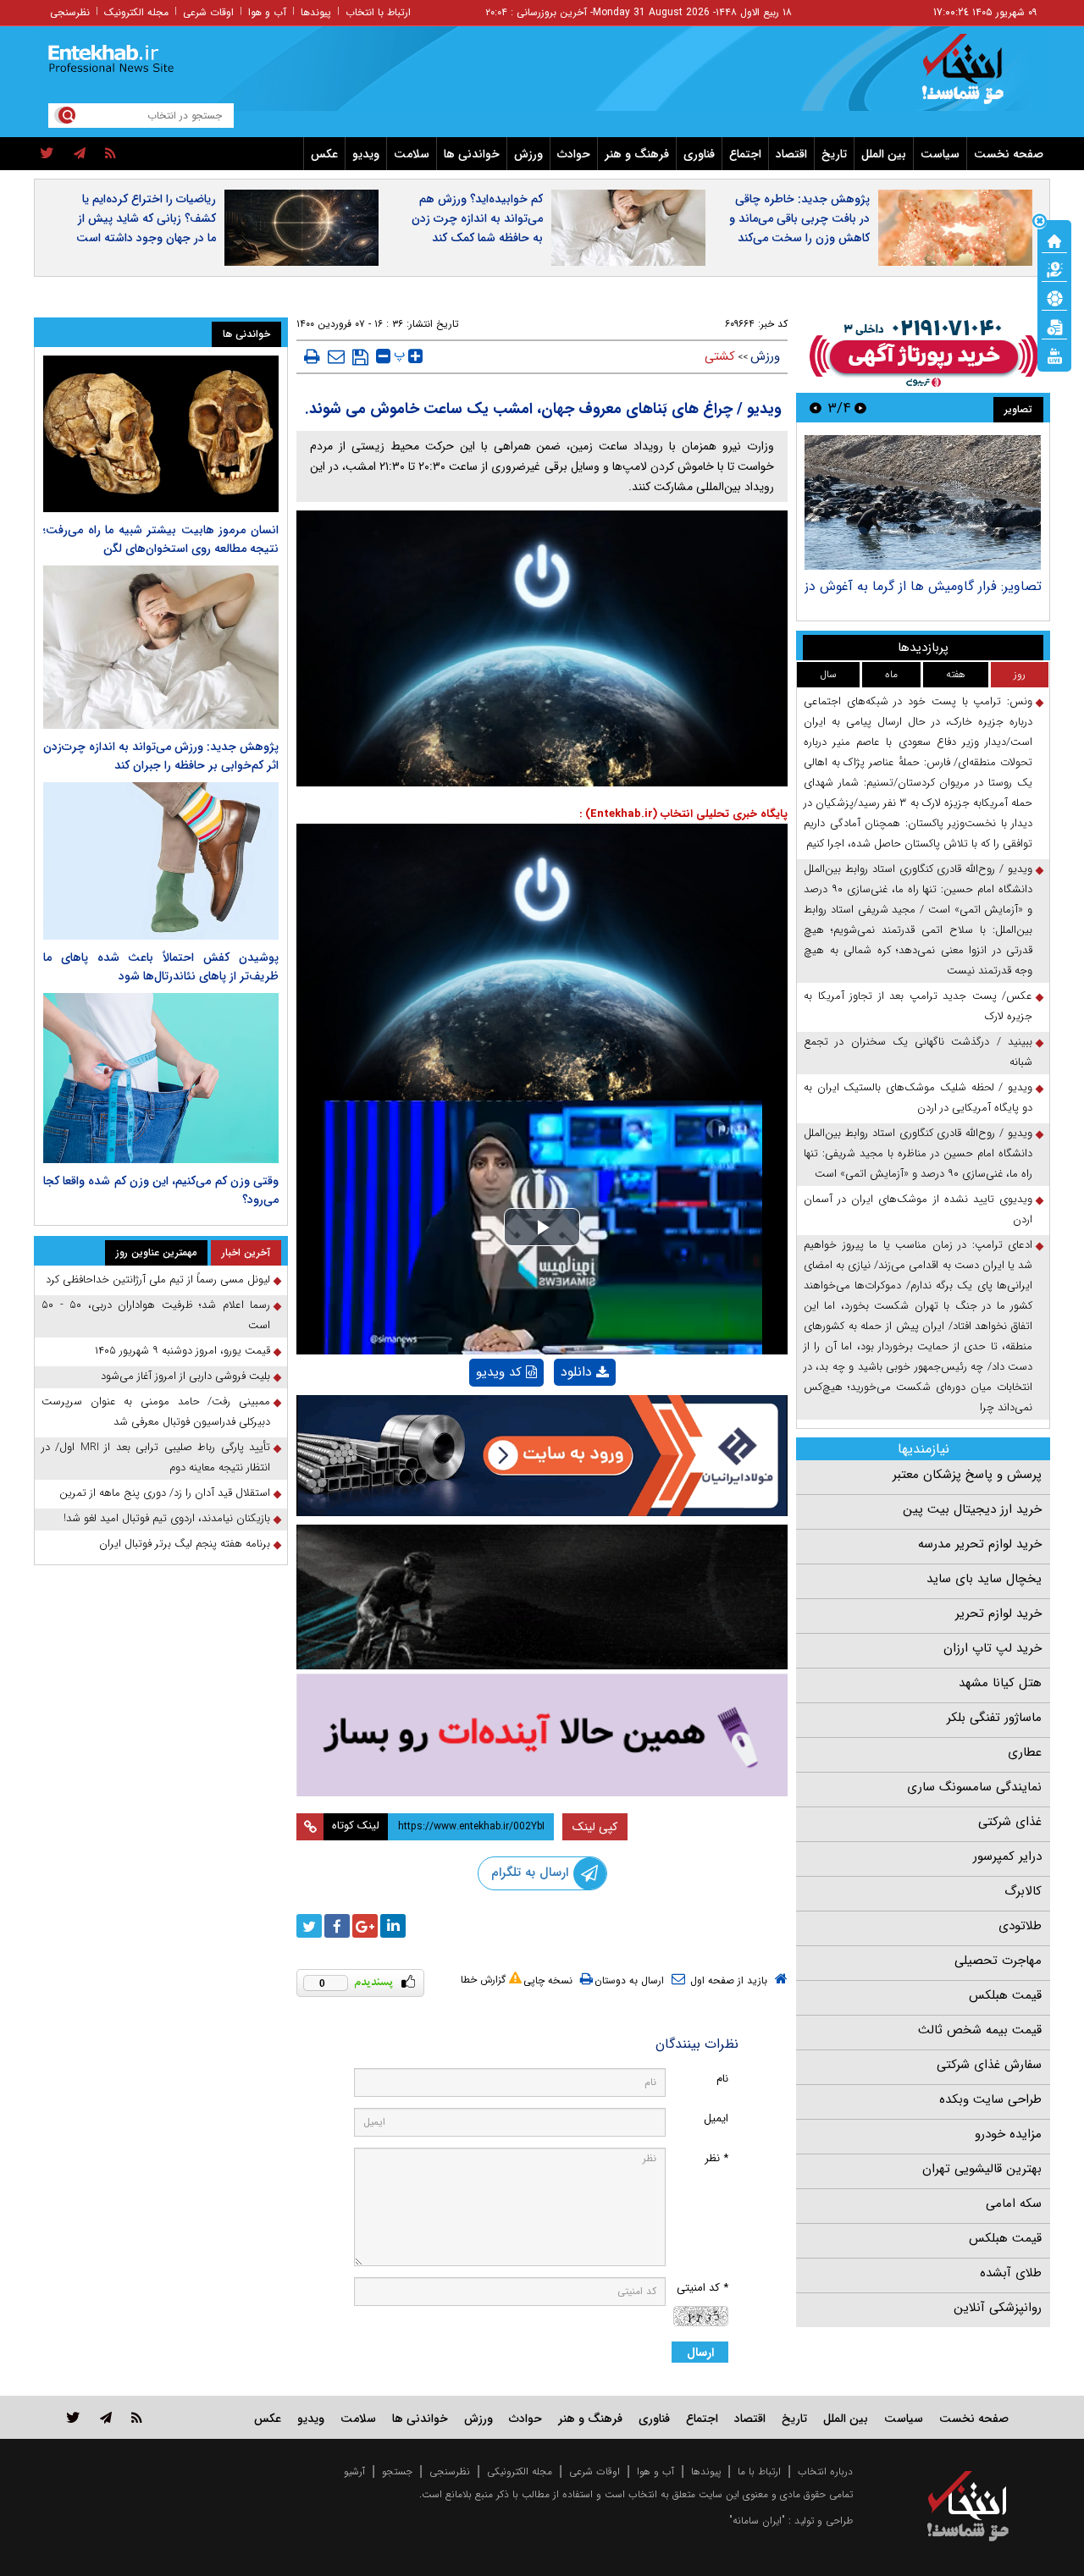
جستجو (397, 2471)
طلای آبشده (1011, 2273)
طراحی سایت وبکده (990, 2099)
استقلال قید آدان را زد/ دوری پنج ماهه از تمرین (165, 1493)
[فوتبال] (1054, 297)
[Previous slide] (860, 408)
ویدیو (366, 154)
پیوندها (316, 12)
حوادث (574, 154)
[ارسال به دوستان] (336, 356)
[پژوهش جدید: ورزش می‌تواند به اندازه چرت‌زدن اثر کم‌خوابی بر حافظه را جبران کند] (161, 647)
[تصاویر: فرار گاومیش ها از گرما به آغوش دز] (923, 502)
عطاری (1025, 1752)
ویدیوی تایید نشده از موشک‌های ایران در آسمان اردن (918, 1209)
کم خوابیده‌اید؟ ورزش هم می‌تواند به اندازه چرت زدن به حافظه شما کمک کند (477, 218)
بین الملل (884, 154)
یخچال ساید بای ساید (984, 1579)
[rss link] (137, 2417)
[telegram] (80, 154)
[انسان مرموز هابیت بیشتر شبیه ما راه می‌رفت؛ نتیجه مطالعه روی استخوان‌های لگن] (161, 434)
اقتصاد (791, 154)
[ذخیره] (360, 357)
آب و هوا (267, 12)
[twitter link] (73, 2417)
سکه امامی (1014, 2204)
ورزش (528, 154)
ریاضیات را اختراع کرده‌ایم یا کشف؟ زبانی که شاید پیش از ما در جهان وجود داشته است (146, 218)
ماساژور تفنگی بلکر (994, 1718)
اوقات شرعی (208, 12)
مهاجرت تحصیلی (998, 1961)
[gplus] (365, 1926)
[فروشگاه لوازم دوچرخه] (542, 1597)
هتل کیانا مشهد (1000, 1683)
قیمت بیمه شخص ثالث (980, 2030)
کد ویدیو (499, 1372)
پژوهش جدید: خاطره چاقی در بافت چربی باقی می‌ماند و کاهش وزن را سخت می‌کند (799, 218)
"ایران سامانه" (757, 2521)
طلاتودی (1020, 1926)
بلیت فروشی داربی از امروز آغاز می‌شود (185, 1376)
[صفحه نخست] (1054, 240)
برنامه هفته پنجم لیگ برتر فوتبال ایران (185, 1544)
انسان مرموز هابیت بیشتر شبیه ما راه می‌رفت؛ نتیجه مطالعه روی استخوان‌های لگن (161, 539)
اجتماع (745, 154)
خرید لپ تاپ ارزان (993, 1648)
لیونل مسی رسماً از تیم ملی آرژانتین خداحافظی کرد (158, 1280)
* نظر (716, 2158)
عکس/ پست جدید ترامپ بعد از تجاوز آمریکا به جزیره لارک (918, 1006)
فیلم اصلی (556, 1416)
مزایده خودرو (1008, 2134)
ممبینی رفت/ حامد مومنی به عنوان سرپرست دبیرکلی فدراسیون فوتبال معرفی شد (156, 1412)
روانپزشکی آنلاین (998, 2308)
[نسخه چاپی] (312, 356)
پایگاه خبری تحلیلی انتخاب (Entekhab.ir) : (683, 814)
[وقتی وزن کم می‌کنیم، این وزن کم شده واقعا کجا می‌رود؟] (161, 1078)
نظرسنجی (70, 12)
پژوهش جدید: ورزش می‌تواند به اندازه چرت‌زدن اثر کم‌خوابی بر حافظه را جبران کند (161, 756)
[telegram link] (106, 2417)
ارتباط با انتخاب (378, 12)
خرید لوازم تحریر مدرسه (980, 1544)
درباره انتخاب (825, 2471)
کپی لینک (595, 1827)
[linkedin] (393, 1926)
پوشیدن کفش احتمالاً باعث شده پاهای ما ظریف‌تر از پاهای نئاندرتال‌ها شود (161, 967)
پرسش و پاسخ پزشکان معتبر (967, 1475)
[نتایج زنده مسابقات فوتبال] (1054, 355)
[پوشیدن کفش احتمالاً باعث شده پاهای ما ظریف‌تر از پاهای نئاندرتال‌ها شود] (161, 861)
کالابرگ (1023, 1891)
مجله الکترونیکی (520, 2471)
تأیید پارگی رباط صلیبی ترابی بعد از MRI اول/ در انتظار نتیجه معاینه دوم (156, 1457)
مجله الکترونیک (136, 12)
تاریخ (834, 154)
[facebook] (337, 1926)
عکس (324, 154)
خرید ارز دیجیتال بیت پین (972, 1509)
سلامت (412, 154)
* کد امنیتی (702, 2288)
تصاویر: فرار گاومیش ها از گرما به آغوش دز (923, 586)
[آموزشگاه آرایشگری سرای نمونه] (542, 1735)
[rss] (111, 154)
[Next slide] (816, 408)
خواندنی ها (472, 154)
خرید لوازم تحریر (998, 1613)
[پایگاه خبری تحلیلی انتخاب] (976, 77)
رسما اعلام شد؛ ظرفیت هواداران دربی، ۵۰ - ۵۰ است (156, 1315)
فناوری (699, 154)
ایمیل (716, 2118)
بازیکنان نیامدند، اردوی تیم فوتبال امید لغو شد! (167, 1518)
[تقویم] (1054, 326)
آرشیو (354, 2471)
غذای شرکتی (1010, 1822)
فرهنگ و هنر (637, 154)
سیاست (940, 154)
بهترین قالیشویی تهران (982, 2169)
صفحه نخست (1009, 154)
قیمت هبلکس (1005, 1995)
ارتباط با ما (759, 2471)
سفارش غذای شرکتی (989, 2065)
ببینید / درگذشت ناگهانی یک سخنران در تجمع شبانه (918, 1052)
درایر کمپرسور (1007, 1856)
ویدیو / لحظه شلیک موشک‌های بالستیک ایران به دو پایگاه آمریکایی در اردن (918, 1098)
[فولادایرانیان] (542, 1456)
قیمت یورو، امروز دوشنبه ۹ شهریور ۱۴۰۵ (183, 1351)
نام (722, 2079)
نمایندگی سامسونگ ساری (974, 1787)
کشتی (720, 356)
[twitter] (47, 154)
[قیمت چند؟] (1054, 268)
